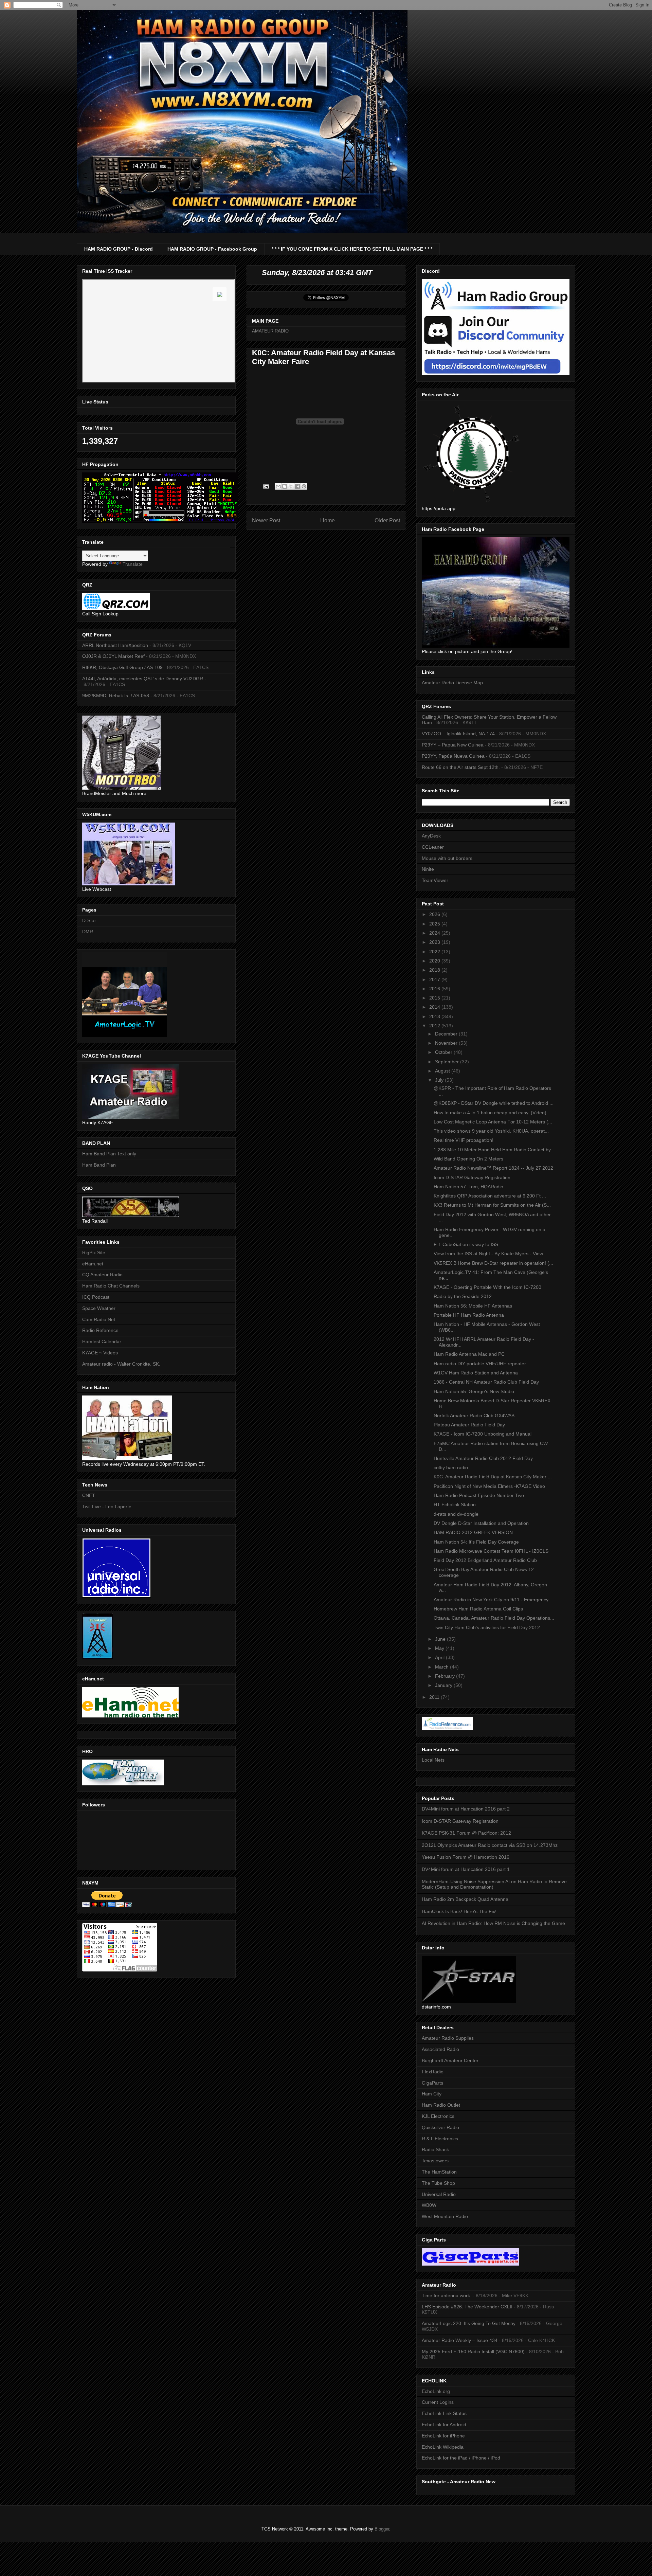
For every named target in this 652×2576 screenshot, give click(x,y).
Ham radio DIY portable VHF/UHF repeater (480, 1364)
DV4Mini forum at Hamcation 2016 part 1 (466, 1869)
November (447, 1043)
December (447, 1034)
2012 (435, 1026)
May (440, 1648)
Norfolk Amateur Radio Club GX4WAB (474, 1416)
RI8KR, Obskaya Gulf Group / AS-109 (122, 667)
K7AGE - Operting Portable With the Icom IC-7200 (487, 1287)
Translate (133, 564)
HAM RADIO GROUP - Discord (119, 249)
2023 (435, 942)
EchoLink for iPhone (443, 2436)
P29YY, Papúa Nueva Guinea (453, 756)
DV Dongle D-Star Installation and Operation (481, 1523)
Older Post (387, 520)
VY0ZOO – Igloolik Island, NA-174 (458, 734)
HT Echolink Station (455, 1505)
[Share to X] (291, 486)
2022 (435, 952)
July (440, 1080)
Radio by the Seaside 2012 (463, 1296)
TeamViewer (435, 880)
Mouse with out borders (447, 858)
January (444, 1685)
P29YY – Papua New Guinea (453, 745)
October (444, 1052)
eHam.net (93, 1264)
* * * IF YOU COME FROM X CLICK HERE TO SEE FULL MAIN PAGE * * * (352, 249)
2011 (435, 1697)
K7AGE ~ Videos (100, 1353)
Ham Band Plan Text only (109, 1154)
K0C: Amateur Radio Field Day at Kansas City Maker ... (493, 1477)
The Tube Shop (438, 2183)
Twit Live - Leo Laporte (107, 1507)
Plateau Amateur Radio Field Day (469, 1425)
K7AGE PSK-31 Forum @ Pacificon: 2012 (466, 1833)
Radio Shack (435, 2149)
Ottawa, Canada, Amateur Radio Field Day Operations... (494, 1618)
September (448, 1062)
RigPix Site (94, 1253)
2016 (435, 989)
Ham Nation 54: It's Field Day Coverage (476, 1542)
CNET (89, 1495)
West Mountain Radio (445, 2216)
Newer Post (266, 520)
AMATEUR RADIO (270, 331)
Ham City (432, 2094)
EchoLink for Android (444, 2425)
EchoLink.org (436, 2391)
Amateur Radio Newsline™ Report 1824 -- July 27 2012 (493, 1168)
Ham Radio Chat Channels (111, 1286)
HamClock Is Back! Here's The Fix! (459, 1911)
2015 (435, 998)
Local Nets (433, 1760)
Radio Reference (100, 1330)
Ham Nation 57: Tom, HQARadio (468, 1187)
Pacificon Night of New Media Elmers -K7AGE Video (489, 1486)
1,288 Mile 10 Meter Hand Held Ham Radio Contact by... (494, 1150)
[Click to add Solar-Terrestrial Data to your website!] (160, 521)
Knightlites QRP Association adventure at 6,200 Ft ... (490, 1196)
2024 (435, 933)
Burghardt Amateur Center (450, 2060)
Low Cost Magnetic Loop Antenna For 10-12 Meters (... (493, 1122)
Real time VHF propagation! (464, 1140)
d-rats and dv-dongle (456, 1514)
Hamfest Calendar (102, 1341)
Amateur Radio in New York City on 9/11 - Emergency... (493, 1600)
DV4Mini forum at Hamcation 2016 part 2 (466, 1809)
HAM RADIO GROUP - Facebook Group (212, 249)
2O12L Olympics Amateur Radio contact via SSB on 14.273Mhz (490, 1845)
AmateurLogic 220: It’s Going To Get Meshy (469, 2323)
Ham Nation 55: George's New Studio (474, 1391)
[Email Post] (266, 486)
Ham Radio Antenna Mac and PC (469, 1354)
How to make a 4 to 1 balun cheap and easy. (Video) (490, 1113)
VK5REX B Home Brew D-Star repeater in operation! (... (493, 1263)
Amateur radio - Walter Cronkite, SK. (121, 1364)
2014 (435, 1007)
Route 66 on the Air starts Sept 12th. (461, 767)
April (440, 1657)
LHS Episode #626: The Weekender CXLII (467, 2307)
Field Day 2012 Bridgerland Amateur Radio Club (485, 1560)
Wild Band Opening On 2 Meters (468, 1159)
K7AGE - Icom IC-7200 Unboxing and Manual (483, 1434)
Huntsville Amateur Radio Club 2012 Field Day (483, 1458)
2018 (435, 970)
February (446, 1676)
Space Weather (99, 1308)
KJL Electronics (438, 2116)
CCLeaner (433, 847)
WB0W (429, 2205)
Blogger (382, 2529)
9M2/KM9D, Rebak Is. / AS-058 (116, 696)
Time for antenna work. (447, 2295)
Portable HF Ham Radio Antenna (469, 1315)
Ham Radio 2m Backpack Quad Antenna (465, 1899)
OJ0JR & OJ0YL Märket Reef (113, 656)
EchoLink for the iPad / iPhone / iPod (461, 2458)
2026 (435, 914)
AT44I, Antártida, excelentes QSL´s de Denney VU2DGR (143, 679)
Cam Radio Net (99, 1319)
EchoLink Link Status (444, 2413)
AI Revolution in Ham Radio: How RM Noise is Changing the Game (493, 1923)
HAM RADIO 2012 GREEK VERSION (473, 1532)
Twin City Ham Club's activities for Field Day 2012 (487, 1627)
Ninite (428, 869)
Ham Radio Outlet (441, 2105)
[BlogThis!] (285, 486)
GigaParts (432, 2083)
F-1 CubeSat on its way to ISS (466, 1244)
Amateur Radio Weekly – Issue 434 (460, 2340)
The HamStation (439, 2172)
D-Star (89, 920)
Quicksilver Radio (440, 2127)
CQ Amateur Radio (102, 1275)
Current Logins (438, 2402)
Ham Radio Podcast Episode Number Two (479, 1495)
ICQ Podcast (96, 1297)
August (443, 1071)
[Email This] (278, 486)
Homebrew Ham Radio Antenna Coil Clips (478, 1609)
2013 (435, 1016)
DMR (88, 932)
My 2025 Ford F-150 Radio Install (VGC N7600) (473, 2352)
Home (328, 520)
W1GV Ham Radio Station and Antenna (476, 1373)
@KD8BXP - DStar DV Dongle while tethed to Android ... (494, 1103)
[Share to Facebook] (297, 486)
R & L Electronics (440, 2139)
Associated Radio (440, 2049)
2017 (435, 979)
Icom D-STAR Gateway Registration (472, 1177)
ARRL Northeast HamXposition (115, 645)
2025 (435, 924)
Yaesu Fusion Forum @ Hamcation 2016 (466, 1857)
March (442, 1667)
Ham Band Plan (99, 1165)
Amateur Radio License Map (452, 683)
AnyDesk (431, 836)
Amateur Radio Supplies (448, 2038)
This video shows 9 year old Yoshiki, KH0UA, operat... (491, 1131)
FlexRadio (433, 2072)
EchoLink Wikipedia (443, 2447)
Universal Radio (439, 2194)
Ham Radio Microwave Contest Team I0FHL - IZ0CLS (491, 1551)
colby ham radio (451, 1467)
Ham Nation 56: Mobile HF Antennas (473, 1306)
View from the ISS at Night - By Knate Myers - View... (490, 1254)
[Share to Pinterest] (304, 486)
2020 (435, 961)
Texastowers (435, 2161)
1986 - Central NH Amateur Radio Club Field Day (486, 1382)
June (441, 1639)
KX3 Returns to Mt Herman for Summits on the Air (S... (492, 1205)
